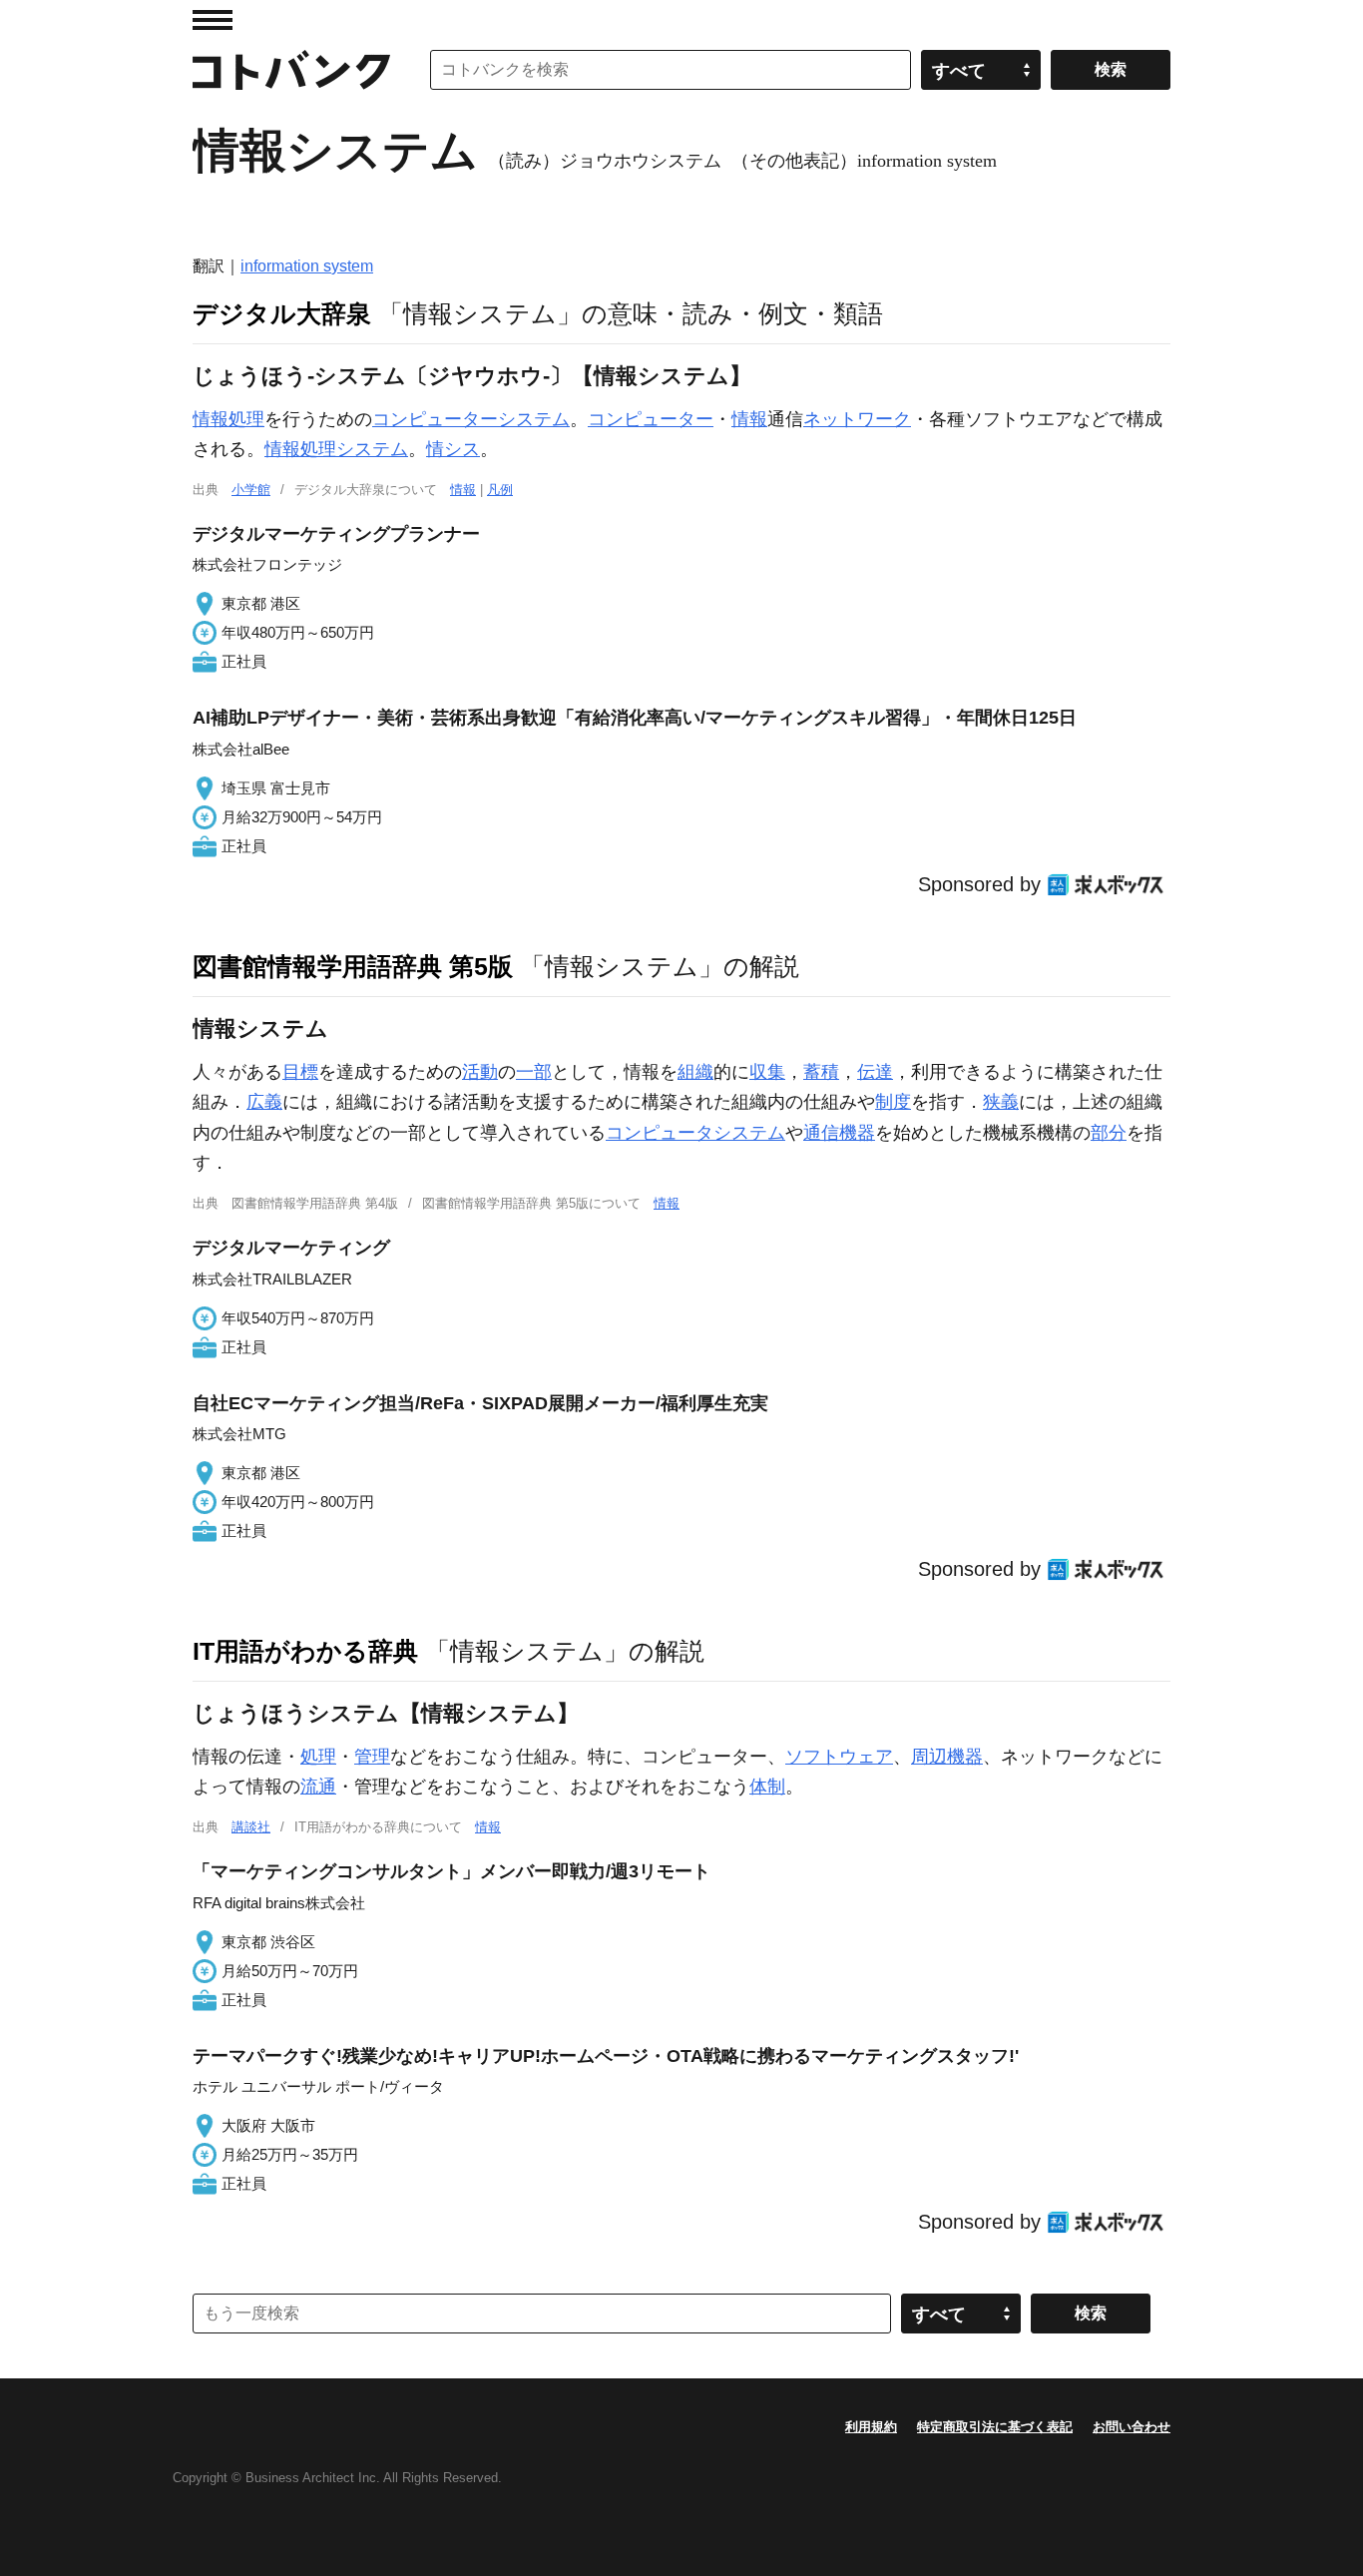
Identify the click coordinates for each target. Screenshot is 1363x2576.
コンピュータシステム (695, 1133)
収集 (767, 1072)
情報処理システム (336, 449)
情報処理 (228, 419)
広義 (264, 1102)
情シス (453, 449)
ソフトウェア (839, 1757)
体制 (767, 1787)
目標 (300, 1072)
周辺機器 (947, 1757)
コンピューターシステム (471, 419)
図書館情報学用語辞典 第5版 (353, 966)
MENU (213, 20)
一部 (534, 1072)
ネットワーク (857, 419)
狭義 (1001, 1102)
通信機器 (839, 1133)
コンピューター (651, 419)
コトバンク (291, 70)
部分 (1109, 1133)
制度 (893, 1102)
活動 (480, 1072)
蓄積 (821, 1072)
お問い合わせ (1132, 2427)
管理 (372, 1757)
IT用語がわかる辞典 (305, 1651)
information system (307, 266)
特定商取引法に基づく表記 (995, 2427)
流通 (318, 1787)
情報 (749, 419)
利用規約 (871, 2427)
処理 (318, 1757)
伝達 (875, 1072)
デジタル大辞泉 (282, 313)
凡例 (500, 490)
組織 (695, 1072)
